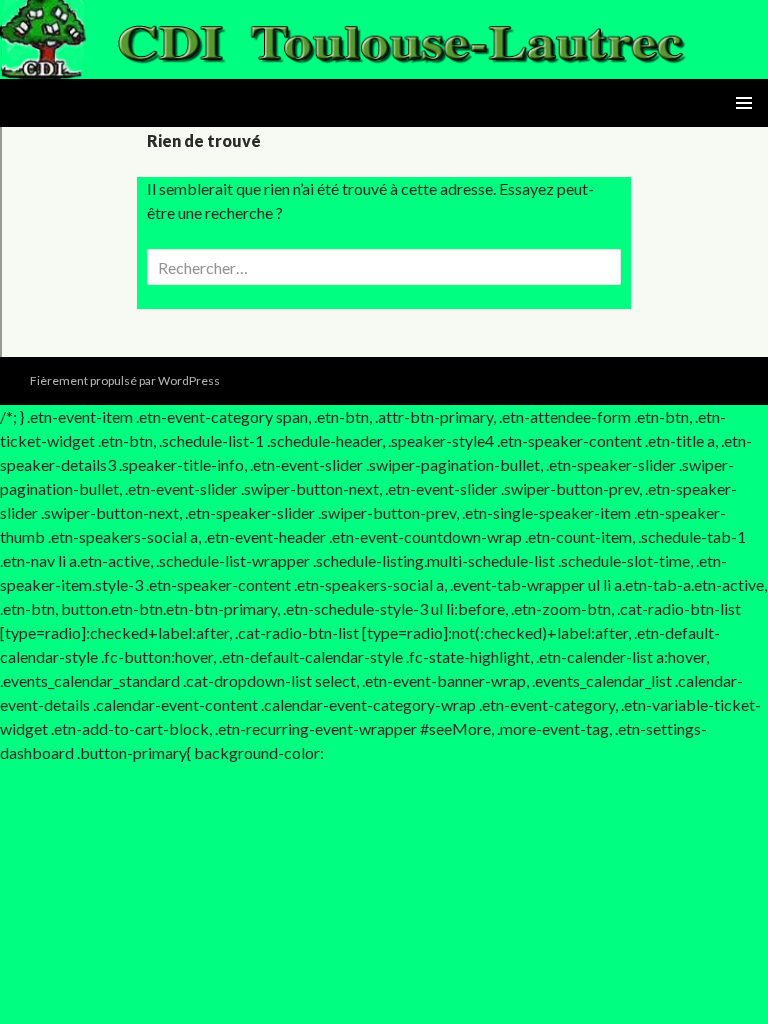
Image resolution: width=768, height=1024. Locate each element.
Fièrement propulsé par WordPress (125, 380)
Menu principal (744, 103)
